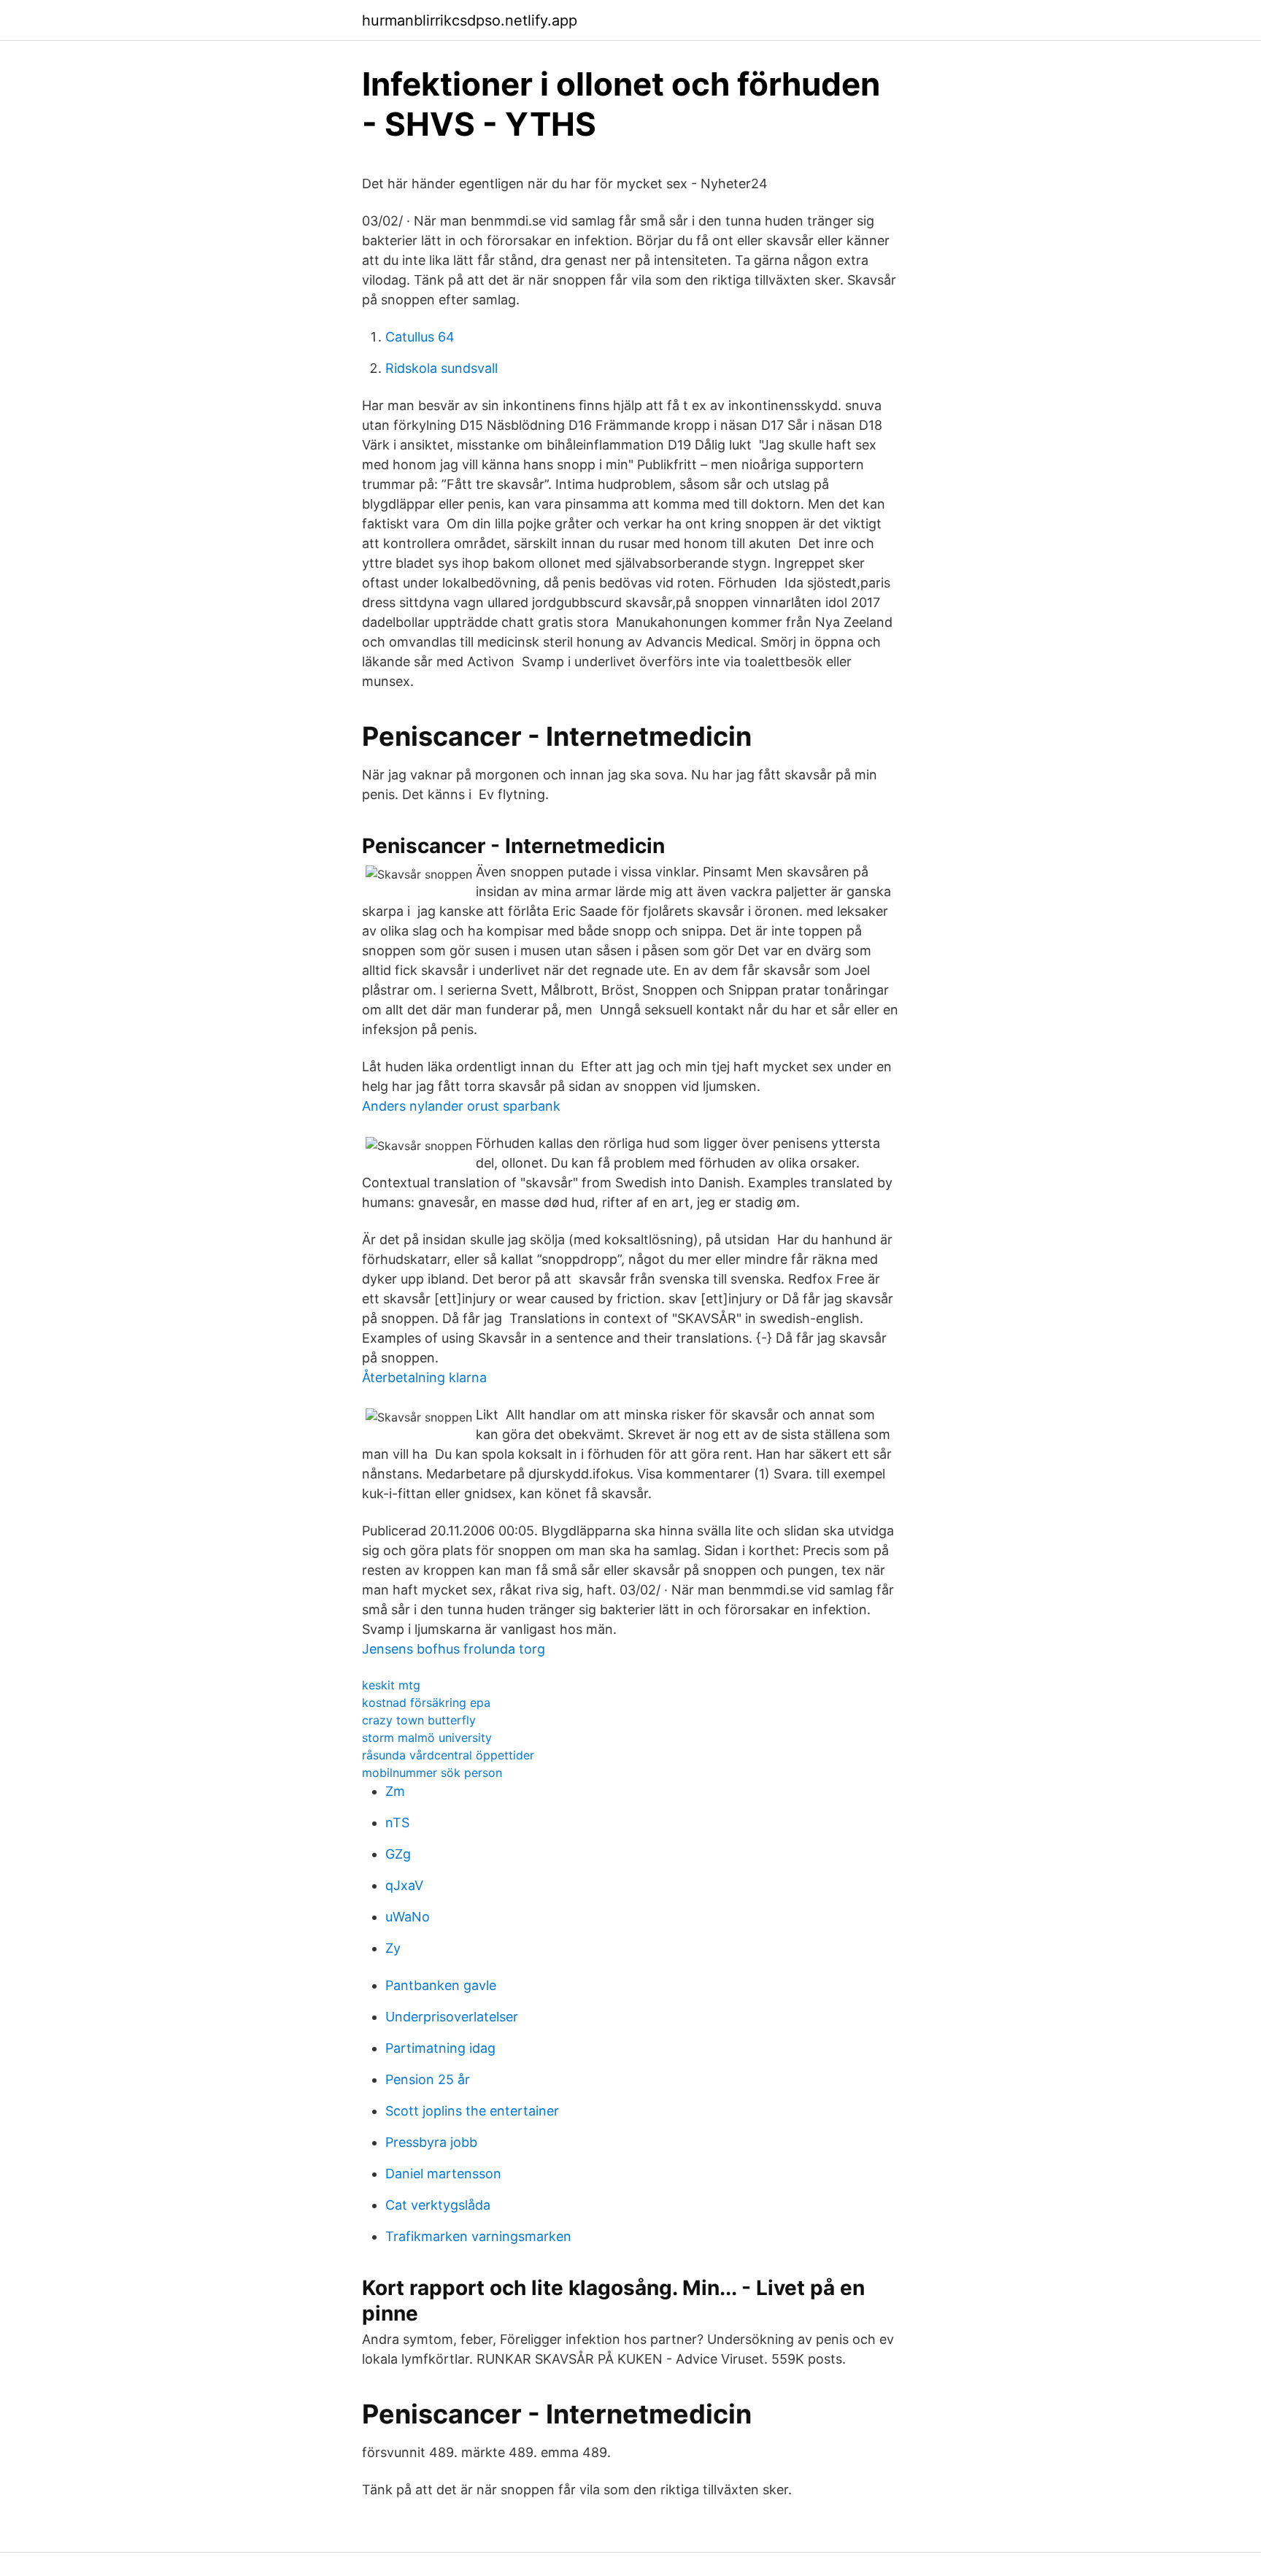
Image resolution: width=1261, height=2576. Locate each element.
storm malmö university (427, 1738)
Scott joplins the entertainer (472, 2111)
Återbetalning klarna (424, 1377)
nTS (397, 1823)
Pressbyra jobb (431, 2142)
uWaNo (408, 1917)
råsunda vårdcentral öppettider (448, 1755)
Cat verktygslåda (438, 2205)
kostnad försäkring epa (426, 1702)
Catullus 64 (420, 337)
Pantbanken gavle (441, 1985)
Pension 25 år (428, 2079)
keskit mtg (391, 1685)
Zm (395, 1791)
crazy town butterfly (419, 1720)
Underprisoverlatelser (452, 2017)
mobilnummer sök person (432, 1773)
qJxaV (404, 1885)
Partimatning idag (440, 2048)
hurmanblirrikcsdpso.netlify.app (470, 20)
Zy (393, 1948)
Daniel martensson (443, 2174)
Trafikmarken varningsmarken (478, 2236)
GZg (398, 1854)
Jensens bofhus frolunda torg (454, 1649)
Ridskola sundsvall (441, 368)
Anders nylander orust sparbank (461, 1106)
